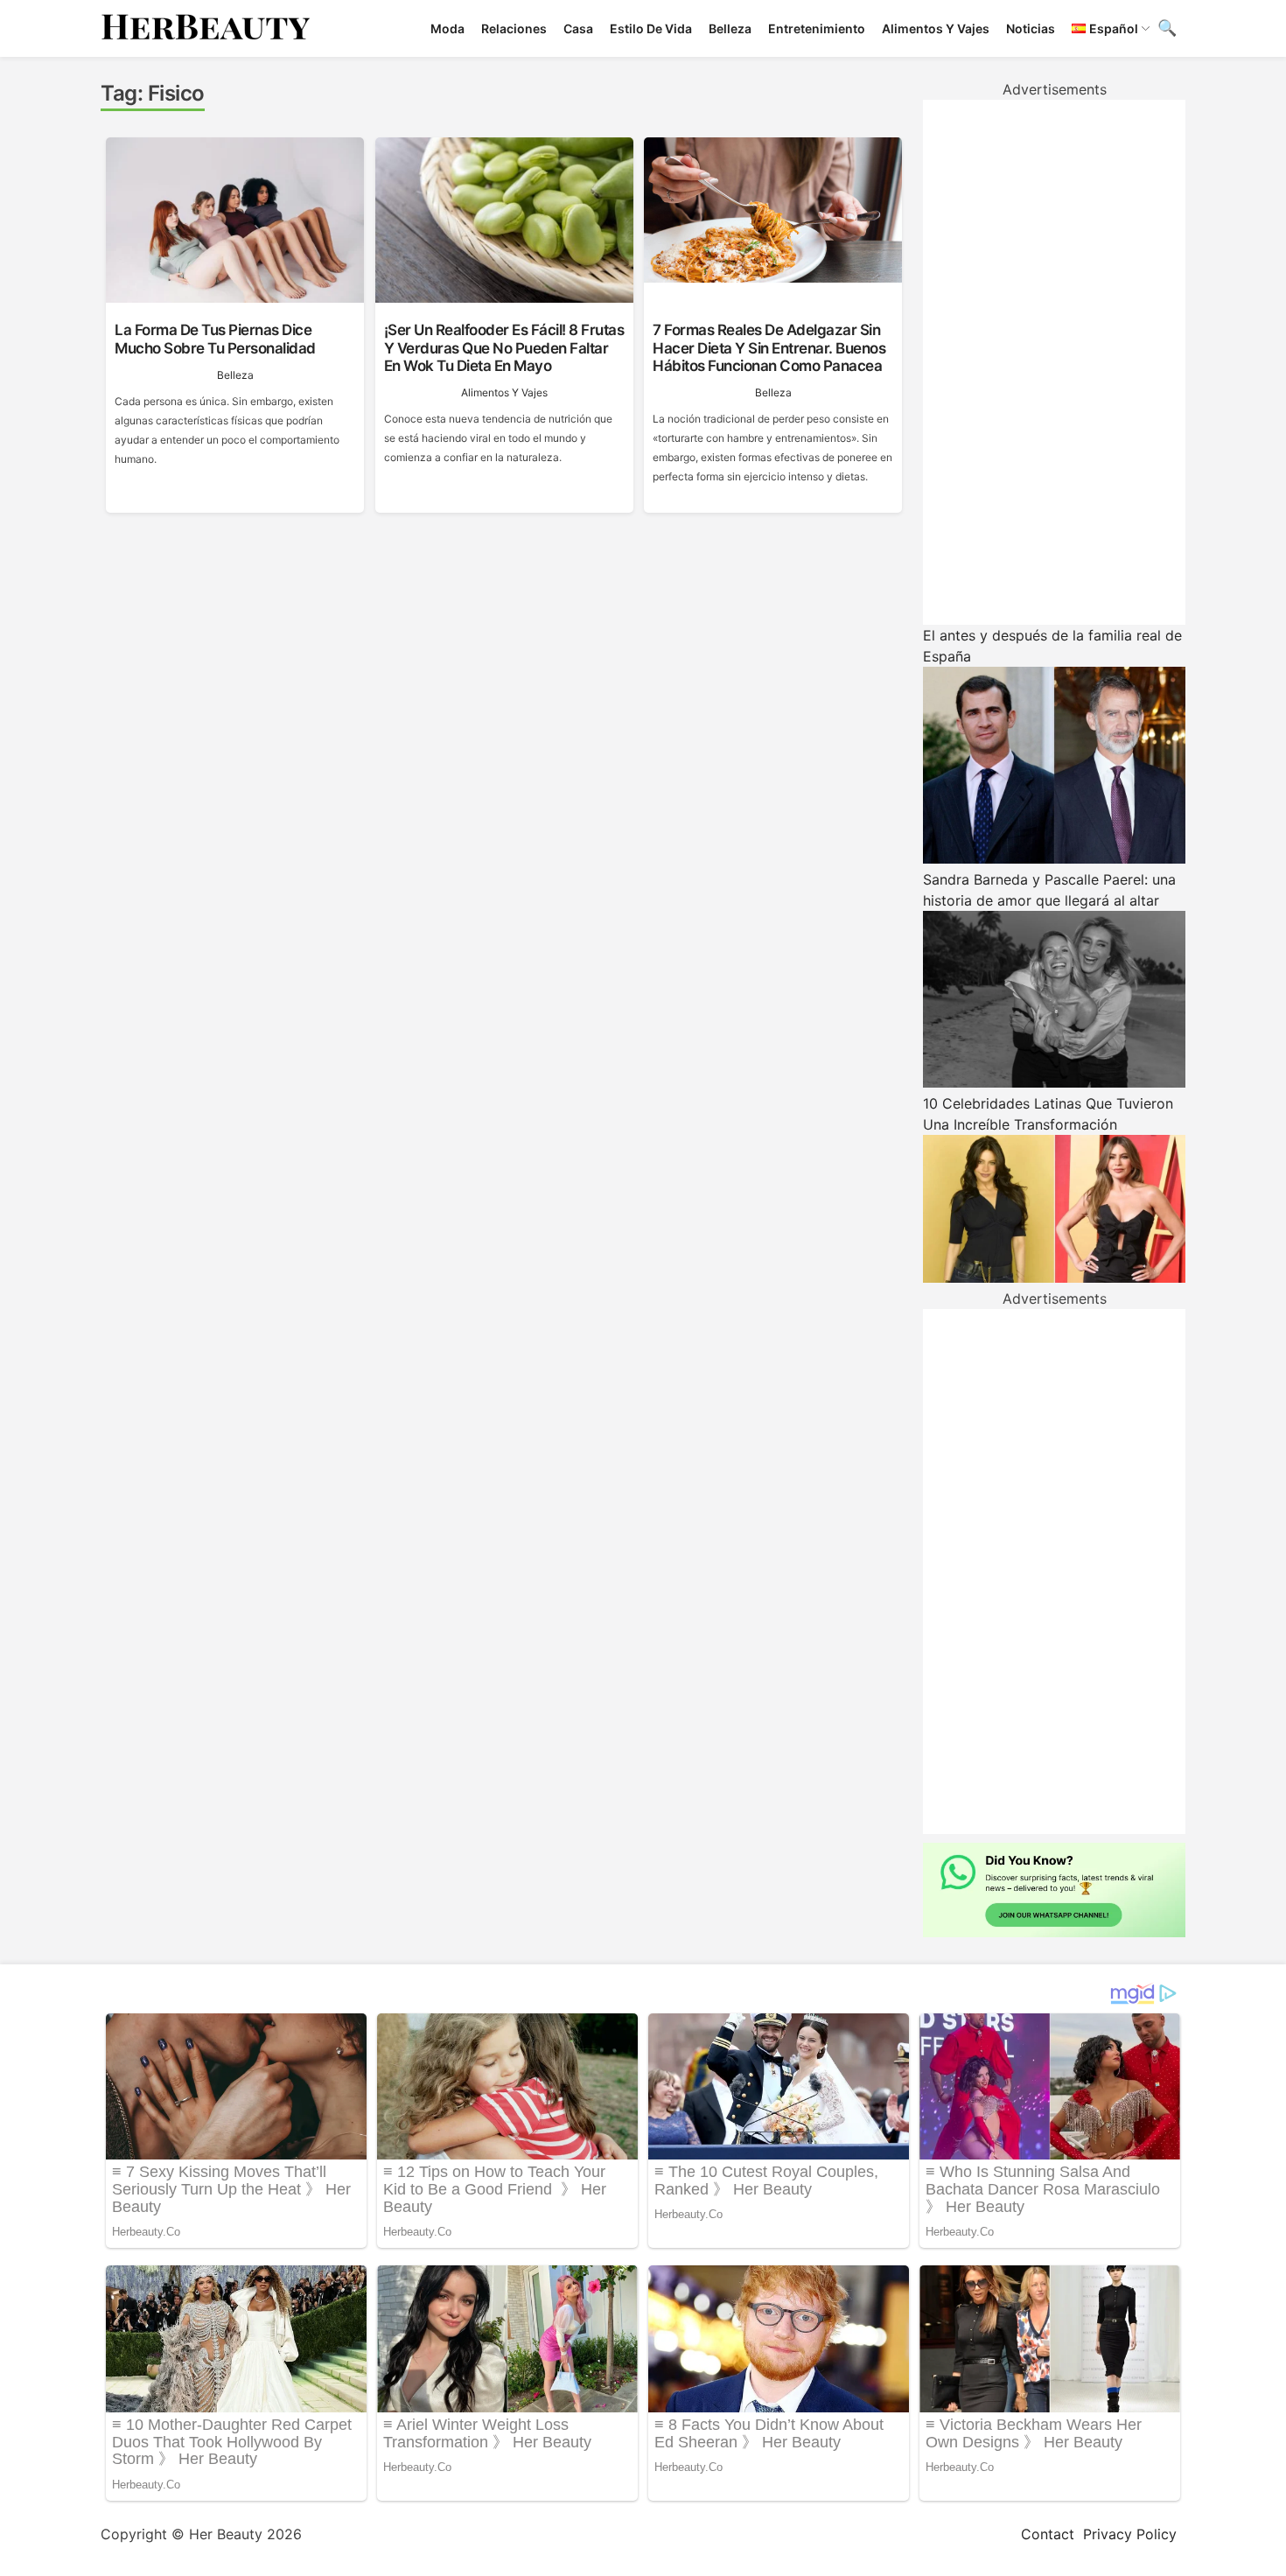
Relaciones (514, 28)
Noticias (1031, 28)
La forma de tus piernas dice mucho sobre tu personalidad (215, 339)
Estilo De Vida (651, 28)
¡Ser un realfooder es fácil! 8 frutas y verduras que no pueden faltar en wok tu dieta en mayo (504, 348)
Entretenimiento (817, 28)
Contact (1048, 2534)
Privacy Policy (1130, 2534)
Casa (578, 28)
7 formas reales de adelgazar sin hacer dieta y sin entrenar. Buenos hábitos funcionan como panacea (769, 348)
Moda (447, 28)
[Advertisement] (1054, 362)
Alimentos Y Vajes (936, 28)
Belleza (730, 28)
